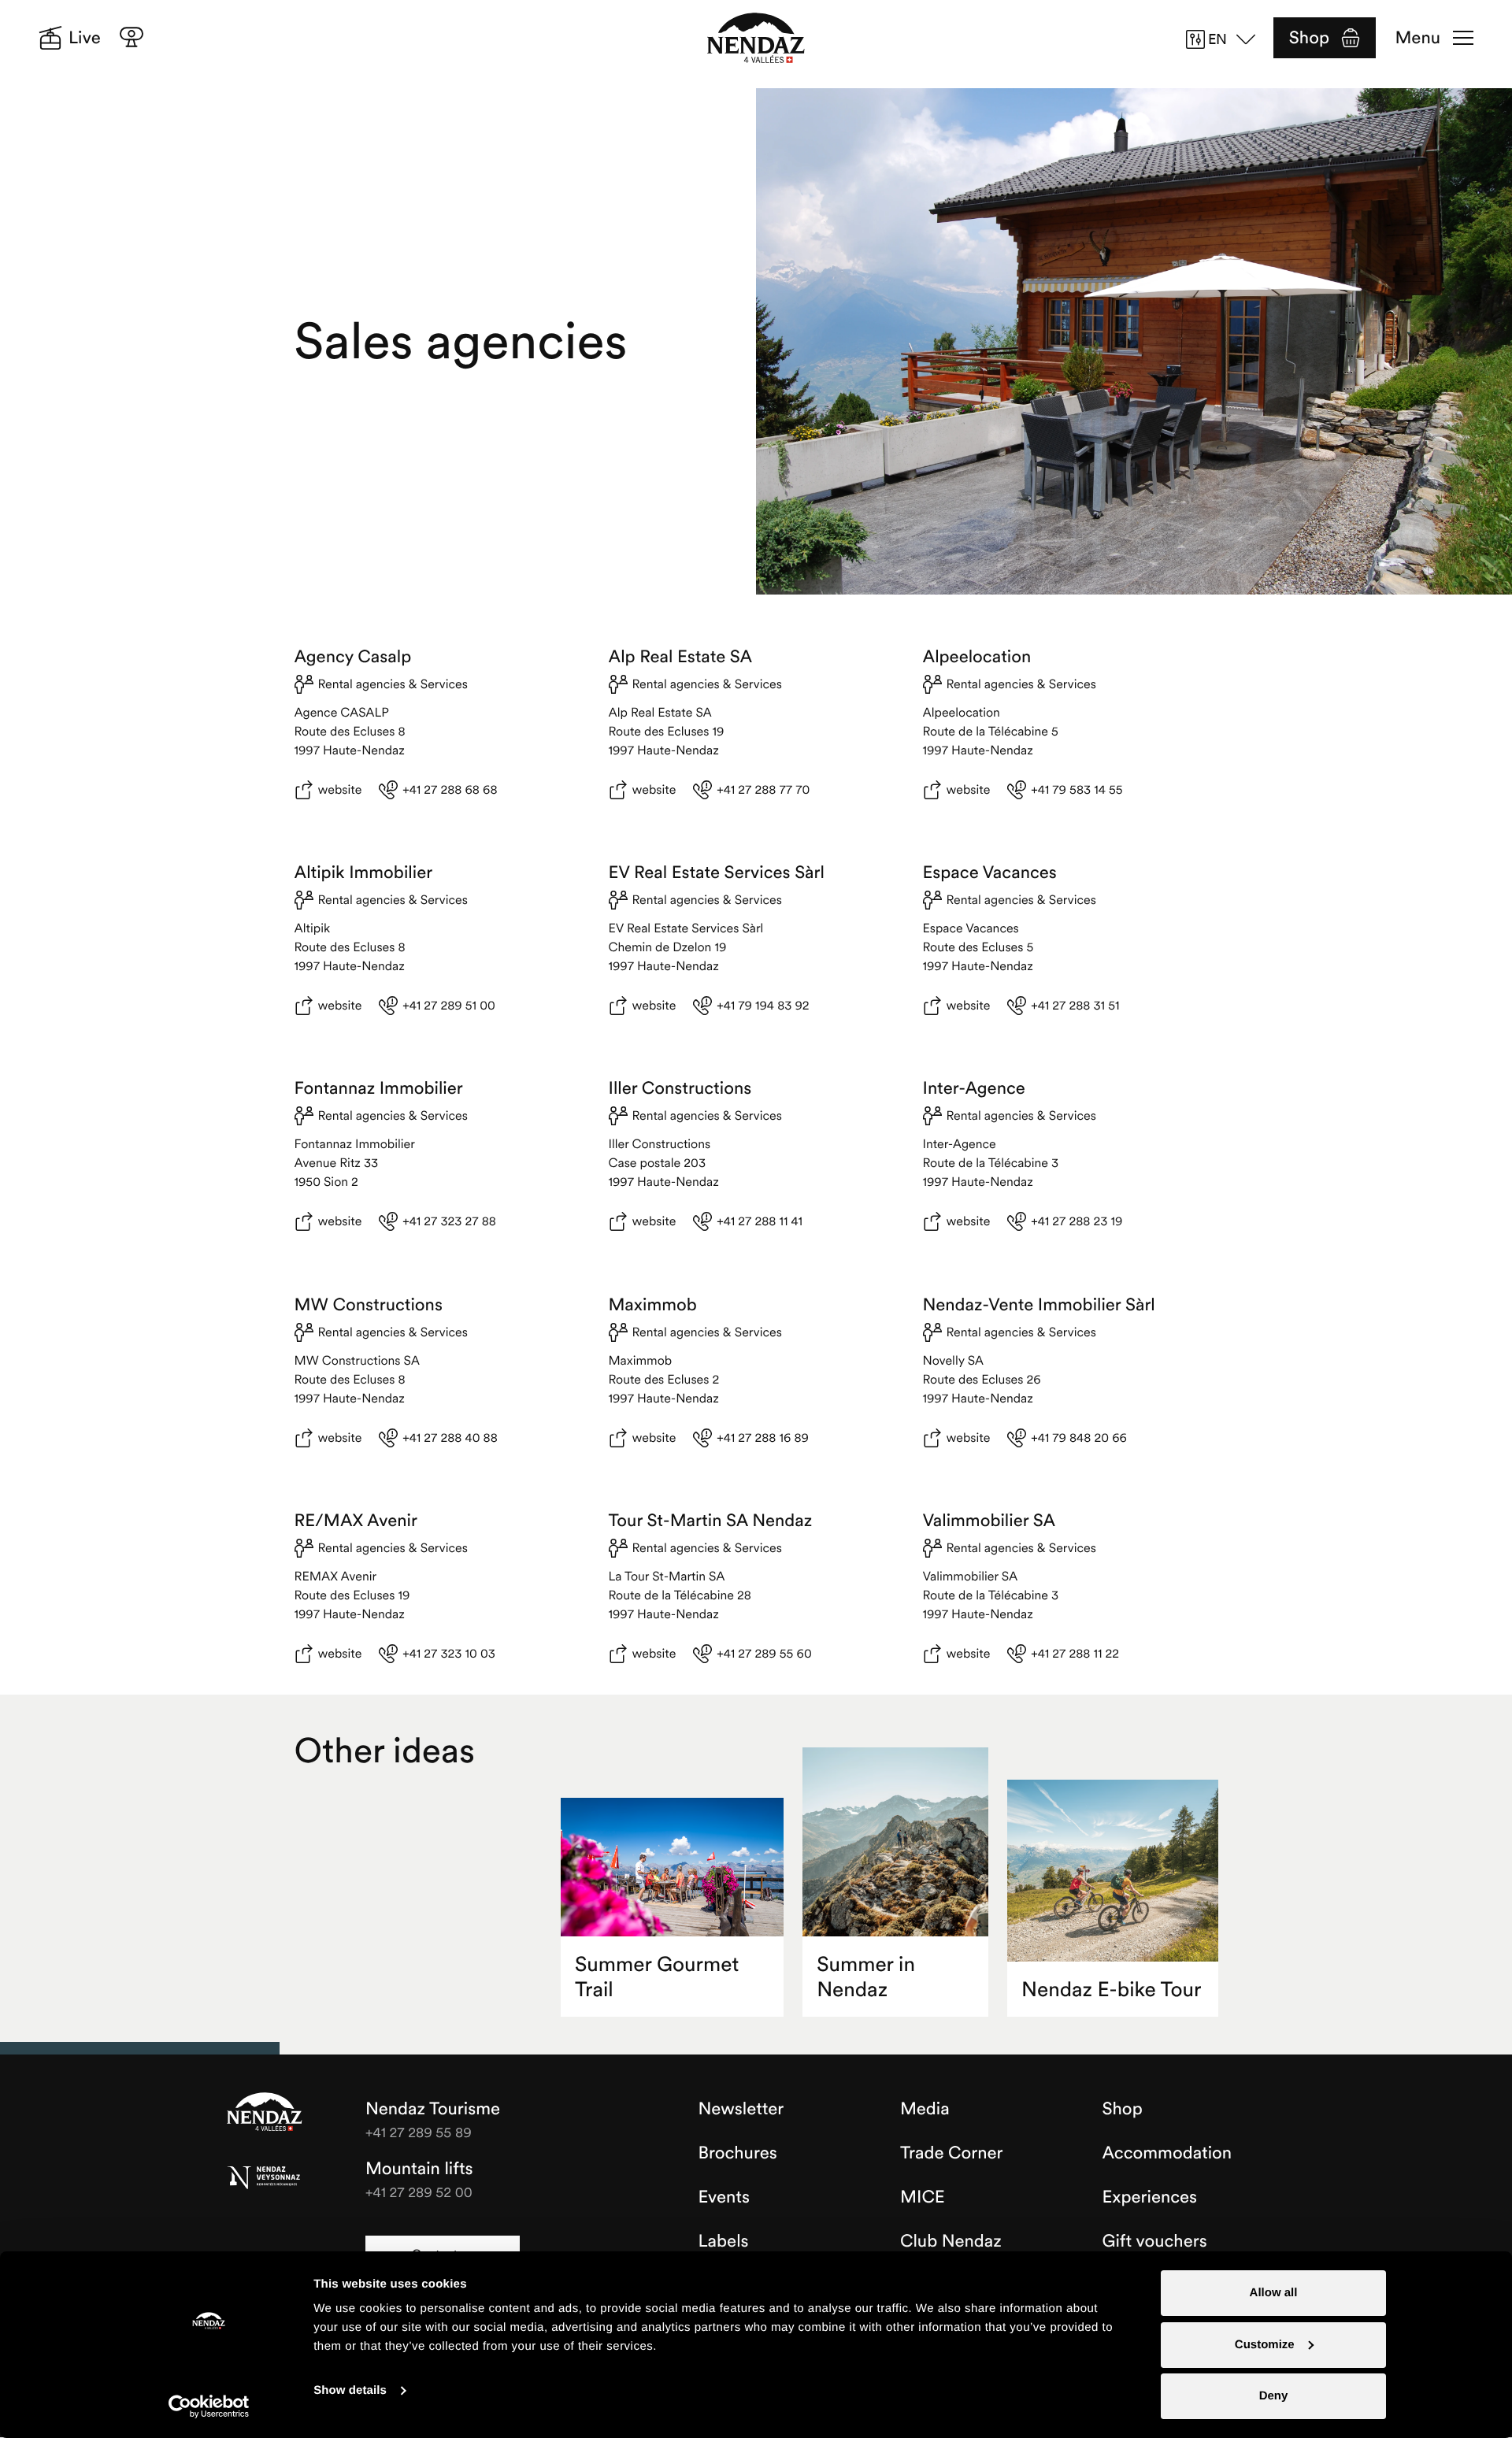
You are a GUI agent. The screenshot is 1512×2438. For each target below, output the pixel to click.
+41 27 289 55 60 (764, 1654)
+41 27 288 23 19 (1077, 1221)
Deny (1274, 2396)
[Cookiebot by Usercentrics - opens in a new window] (209, 2407)
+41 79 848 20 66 (1079, 1438)
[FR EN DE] (1226, 39)
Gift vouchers (1155, 2241)
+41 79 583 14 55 (1077, 790)
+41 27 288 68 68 (450, 790)
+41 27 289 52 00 (419, 2192)
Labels (724, 2241)
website (340, 790)
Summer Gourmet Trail (657, 1977)
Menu (1418, 38)
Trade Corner (951, 2153)
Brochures (738, 2153)
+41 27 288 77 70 (763, 790)
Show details (350, 2390)
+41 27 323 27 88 (449, 1221)
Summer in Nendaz (866, 1977)
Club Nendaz (951, 2241)
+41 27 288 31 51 (1075, 1006)
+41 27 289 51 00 (448, 1006)
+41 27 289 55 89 (419, 2132)
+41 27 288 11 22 (1075, 1654)
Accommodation (1167, 2153)
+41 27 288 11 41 (760, 1221)
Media (925, 2109)
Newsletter (741, 2109)
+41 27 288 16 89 (763, 1438)
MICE (923, 2197)
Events (724, 2197)
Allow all (1274, 2293)
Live (85, 38)
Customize (1265, 2345)
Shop (1309, 38)
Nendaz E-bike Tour (1111, 1990)
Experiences (1150, 2197)
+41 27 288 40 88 (450, 1438)
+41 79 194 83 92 (763, 1006)
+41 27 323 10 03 (449, 1654)
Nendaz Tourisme (265, 2113)
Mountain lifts (419, 2169)
